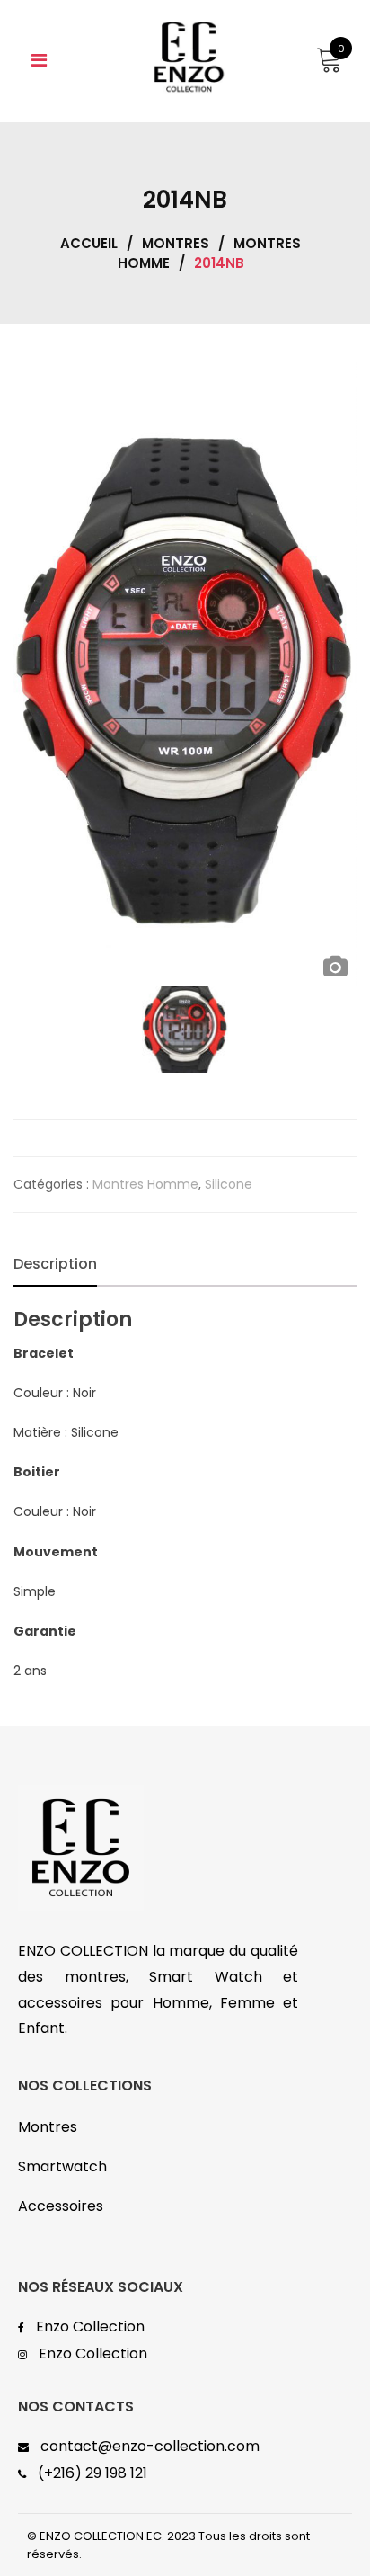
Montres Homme (145, 1184)
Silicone (229, 1184)
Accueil (89, 243)
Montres (176, 243)
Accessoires (61, 2206)
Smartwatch (62, 2166)
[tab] (55, 1264)
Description (55, 1264)
